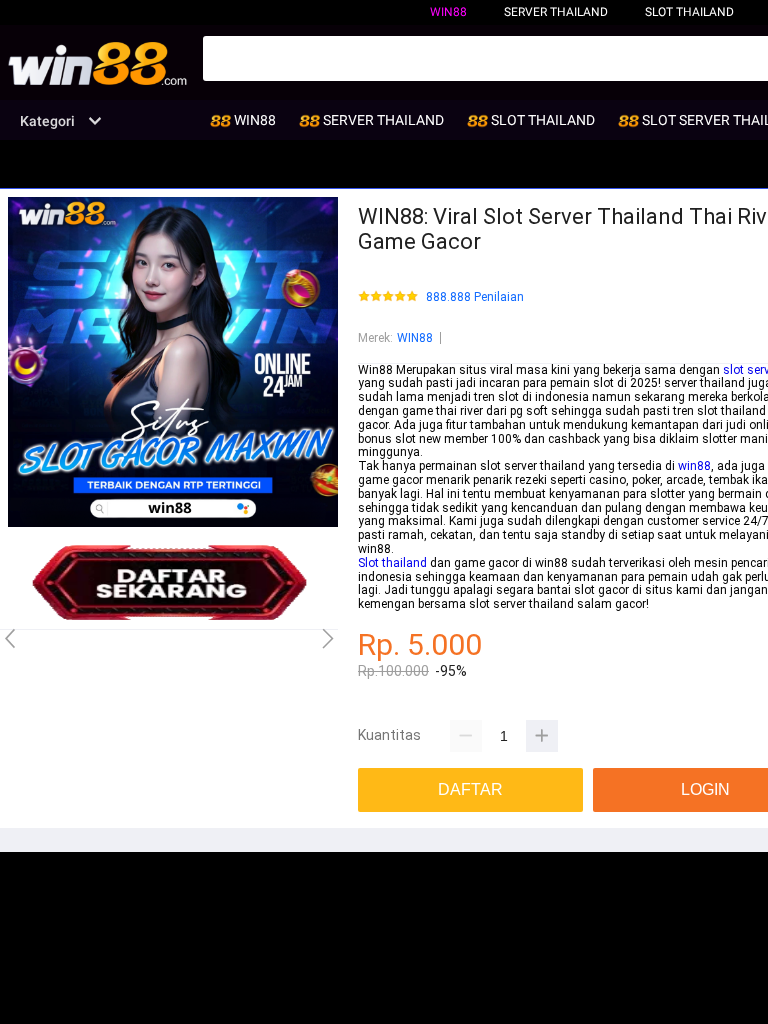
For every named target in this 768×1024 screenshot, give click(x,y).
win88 (694, 466)
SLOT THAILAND (689, 12)
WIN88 (448, 12)
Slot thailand (392, 563)
